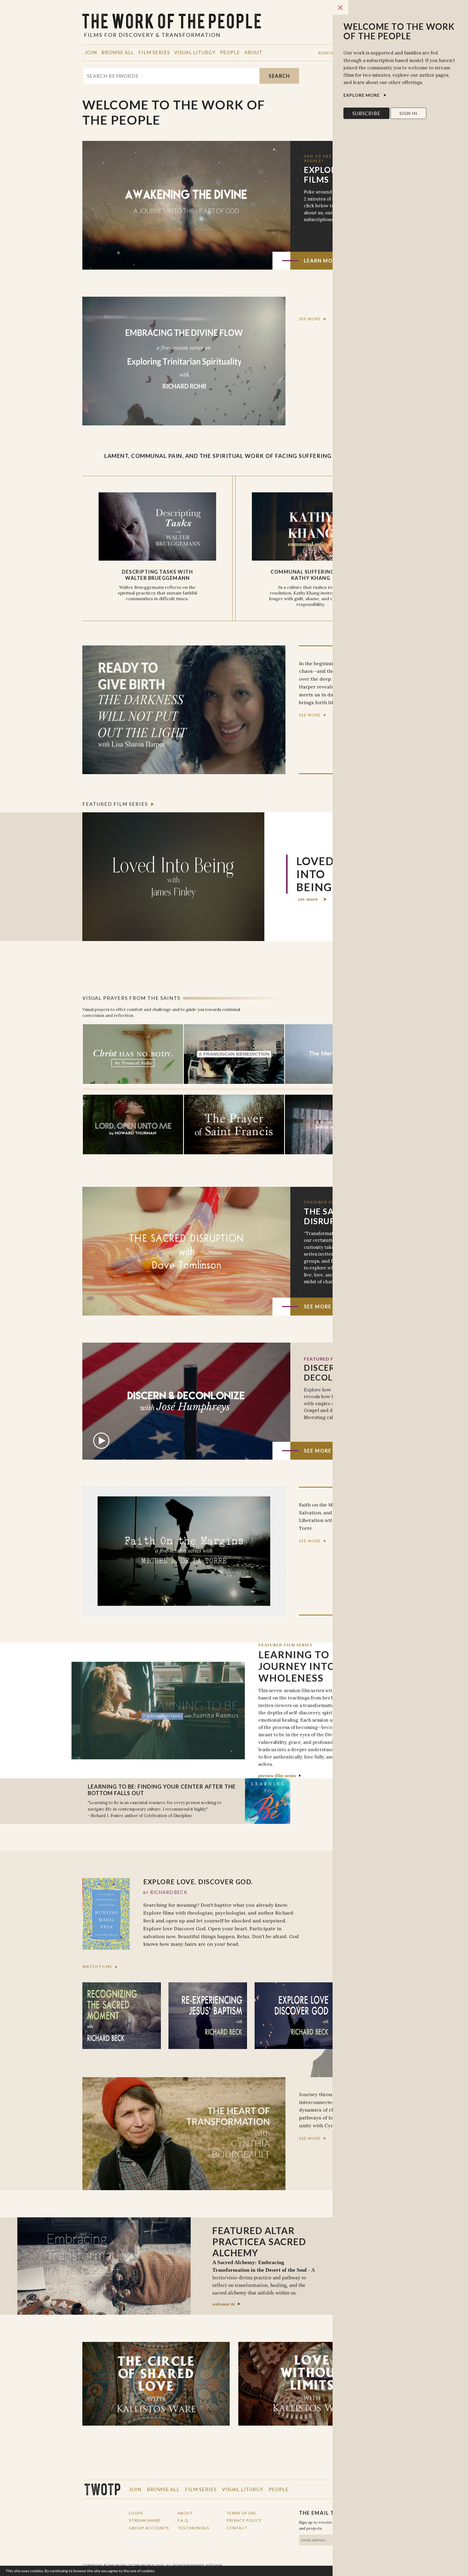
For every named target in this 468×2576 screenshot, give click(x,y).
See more (310, 319)
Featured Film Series (115, 804)
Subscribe (366, 113)
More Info (165, 2571)
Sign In (326, 53)
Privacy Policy (244, 2520)
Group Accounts (149, 2528)
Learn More (322, 261)
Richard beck (169, 1892)
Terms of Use (241, 2513)
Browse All (118, 52)
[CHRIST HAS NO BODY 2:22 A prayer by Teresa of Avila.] (133, 1054)
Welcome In (224, 2304)
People (230, 52)
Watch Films (97, 1967)
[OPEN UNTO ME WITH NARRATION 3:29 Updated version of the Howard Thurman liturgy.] (133, 1124)
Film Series (154, 52)
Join (91, 52)
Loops (136, 2513)
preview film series (277, 1776)
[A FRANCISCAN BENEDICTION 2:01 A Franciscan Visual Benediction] (234, 1054)
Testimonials (194, 2528)
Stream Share (145, 2520)
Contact (237, 2528)
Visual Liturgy (195, 52)
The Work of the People (102, 2489)
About (253, 52)
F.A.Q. (183, 2520)
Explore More (362, 95)
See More (318, 1307)
